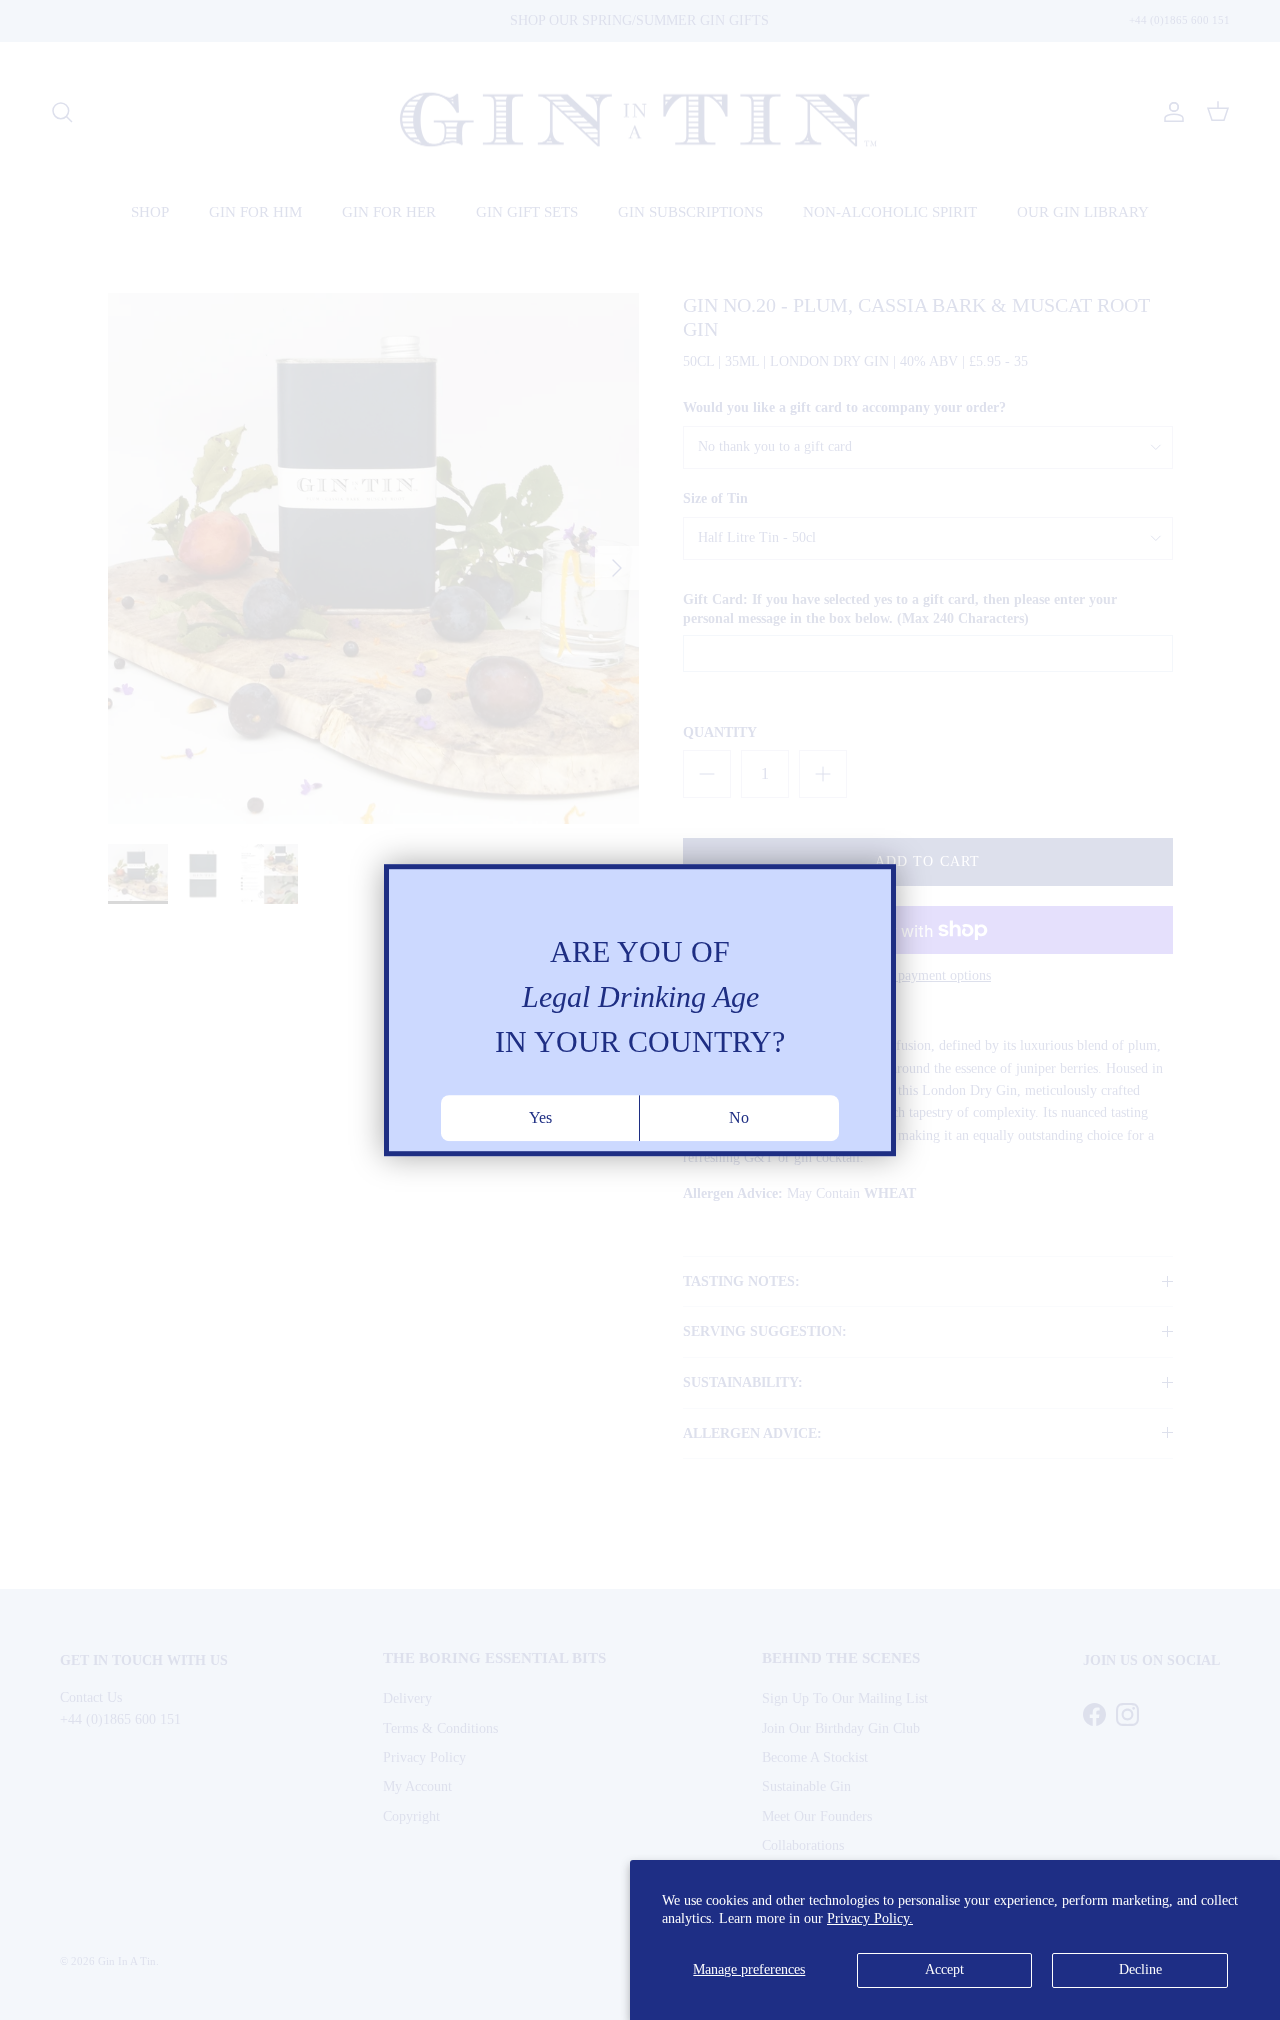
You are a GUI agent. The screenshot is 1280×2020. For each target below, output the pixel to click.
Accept (944, 1969)
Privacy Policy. (870, 1918)
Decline (1140, 1969)
